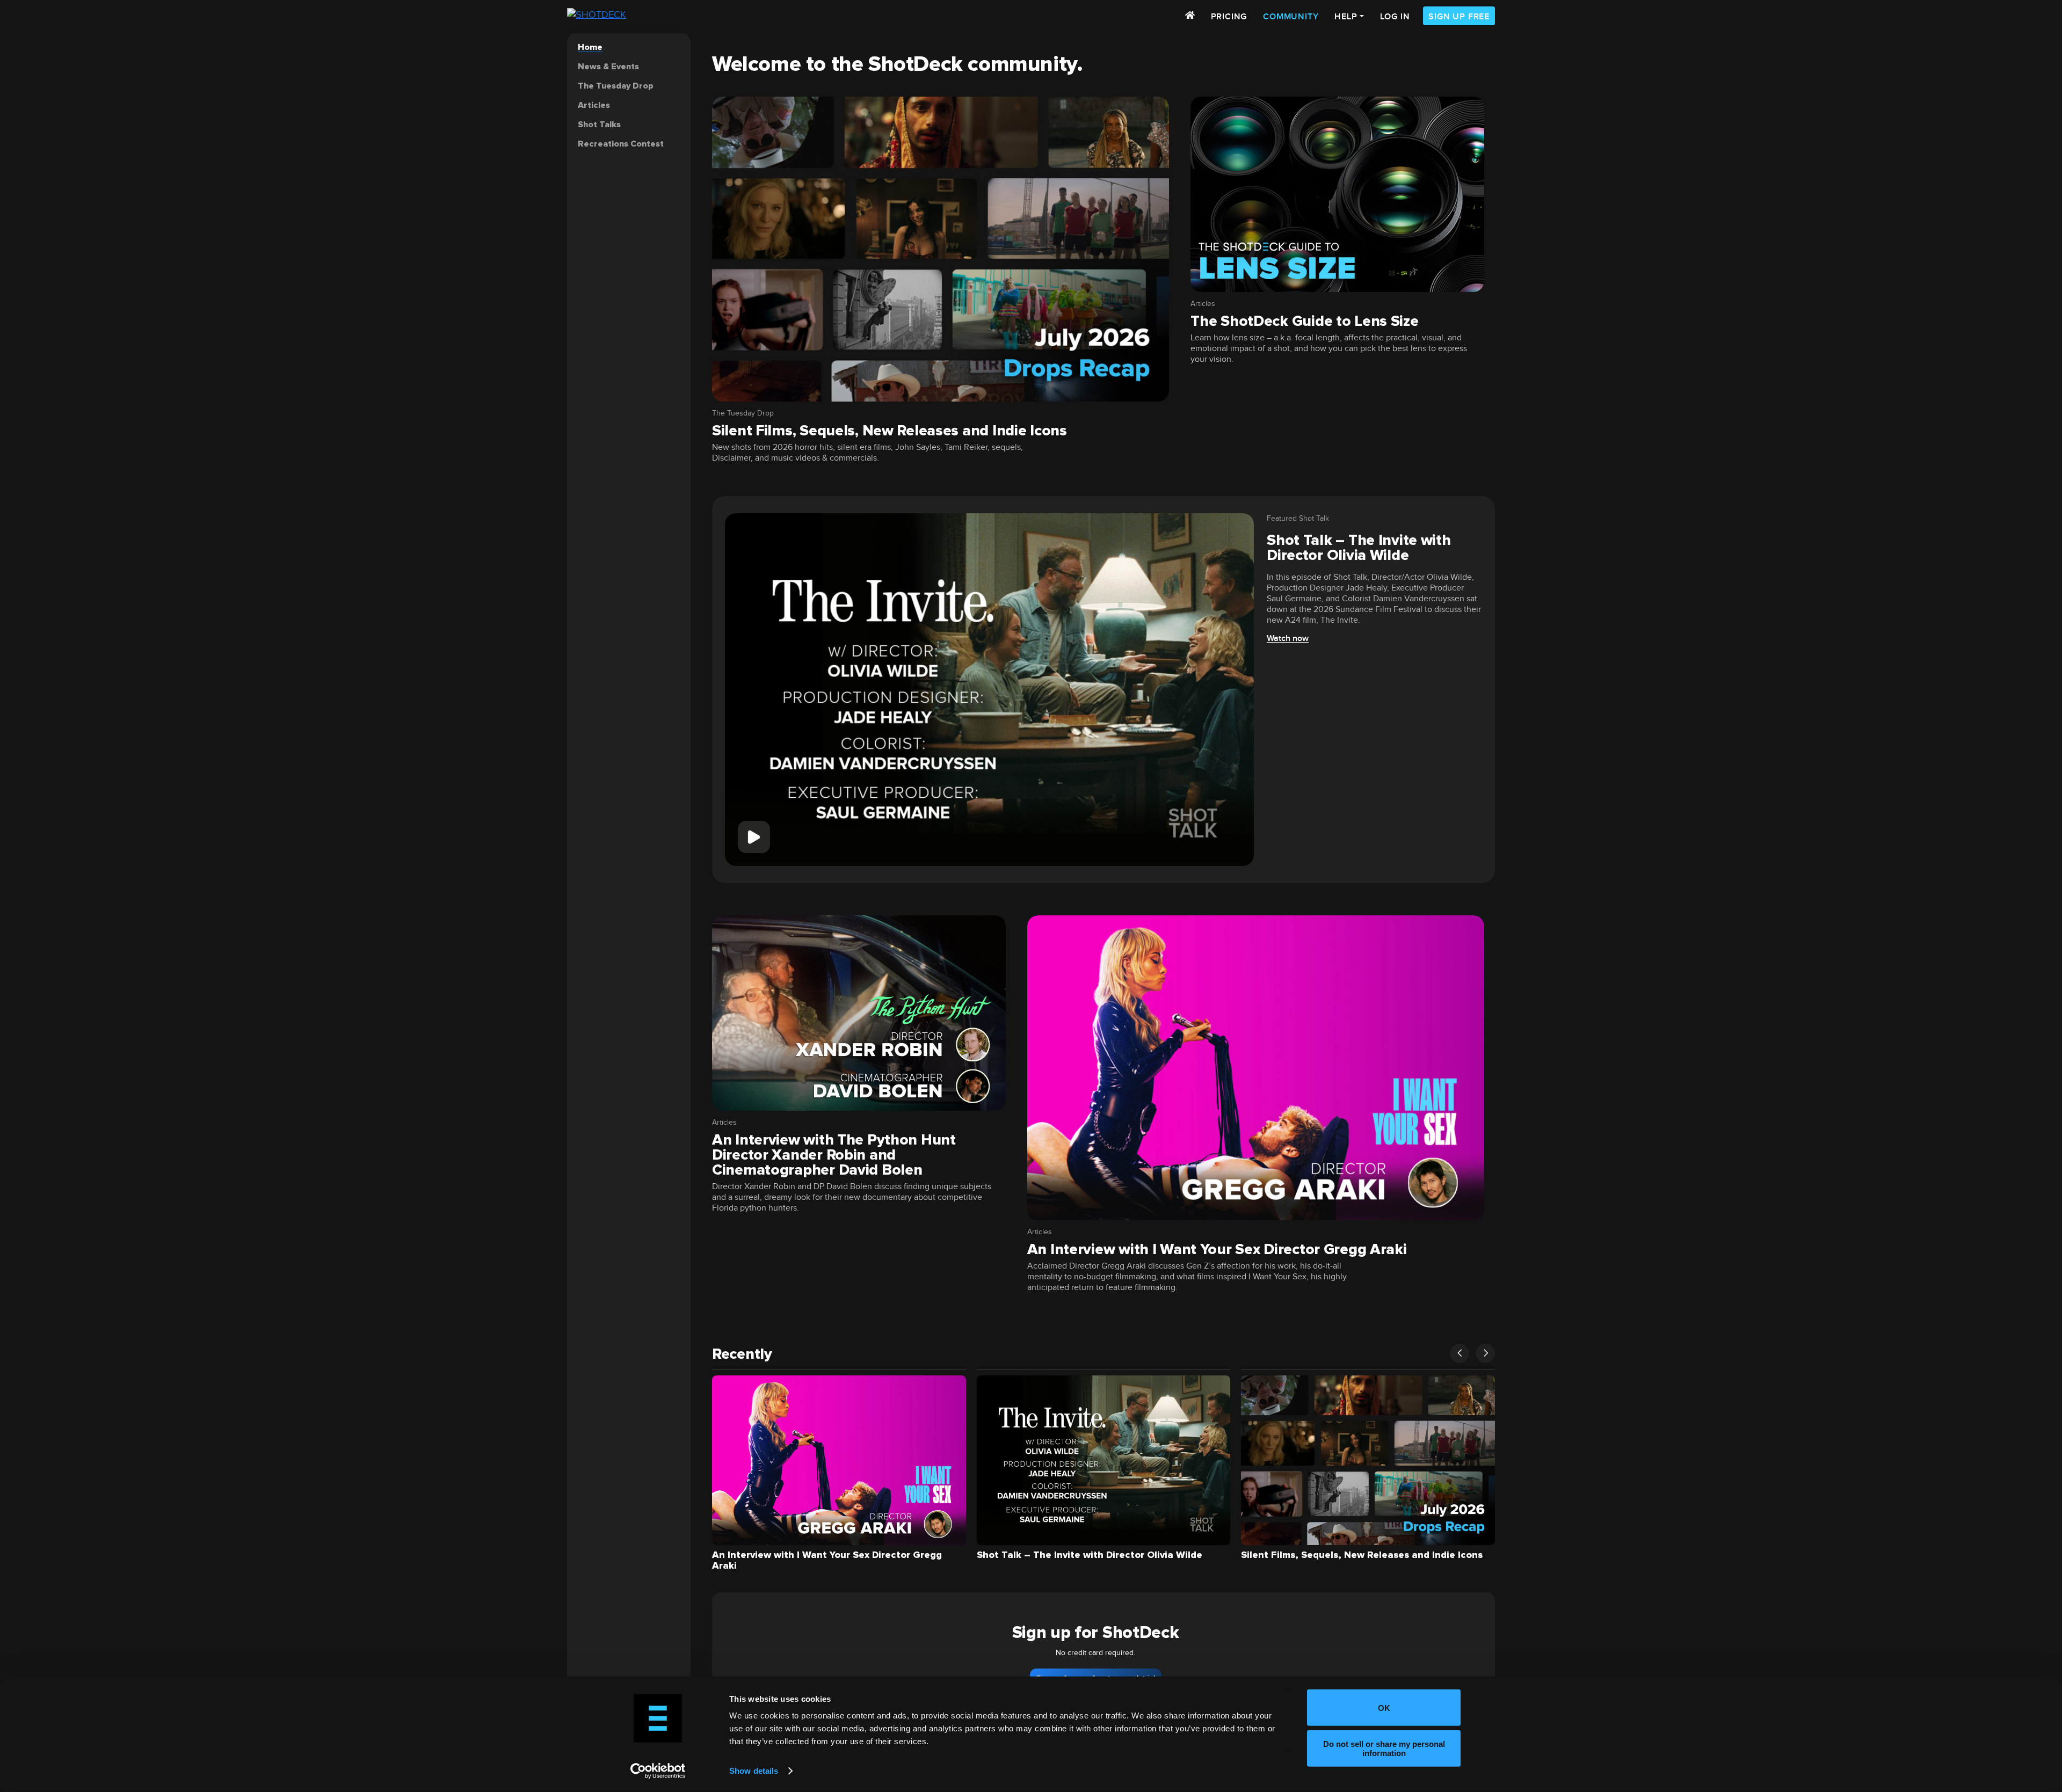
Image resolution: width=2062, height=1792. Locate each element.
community (1291, 17)
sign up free (1459, 17)
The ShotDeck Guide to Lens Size (1304, 321)
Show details (754, 1771)
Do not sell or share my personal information (1384, 1748)
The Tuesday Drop (743, 413)
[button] (1460, 1353)
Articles (1203, 304)
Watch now (1288, 639)
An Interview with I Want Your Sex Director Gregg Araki (1217, 1249)
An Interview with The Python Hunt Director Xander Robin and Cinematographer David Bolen (834, 1155)
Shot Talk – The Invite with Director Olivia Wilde (1359, 548)
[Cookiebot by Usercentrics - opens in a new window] (658, 1771)
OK (1384, 1707)
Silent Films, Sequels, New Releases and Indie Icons (890, 431)
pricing (1229, 17)
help (1346, 17)
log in (1395, 17)
